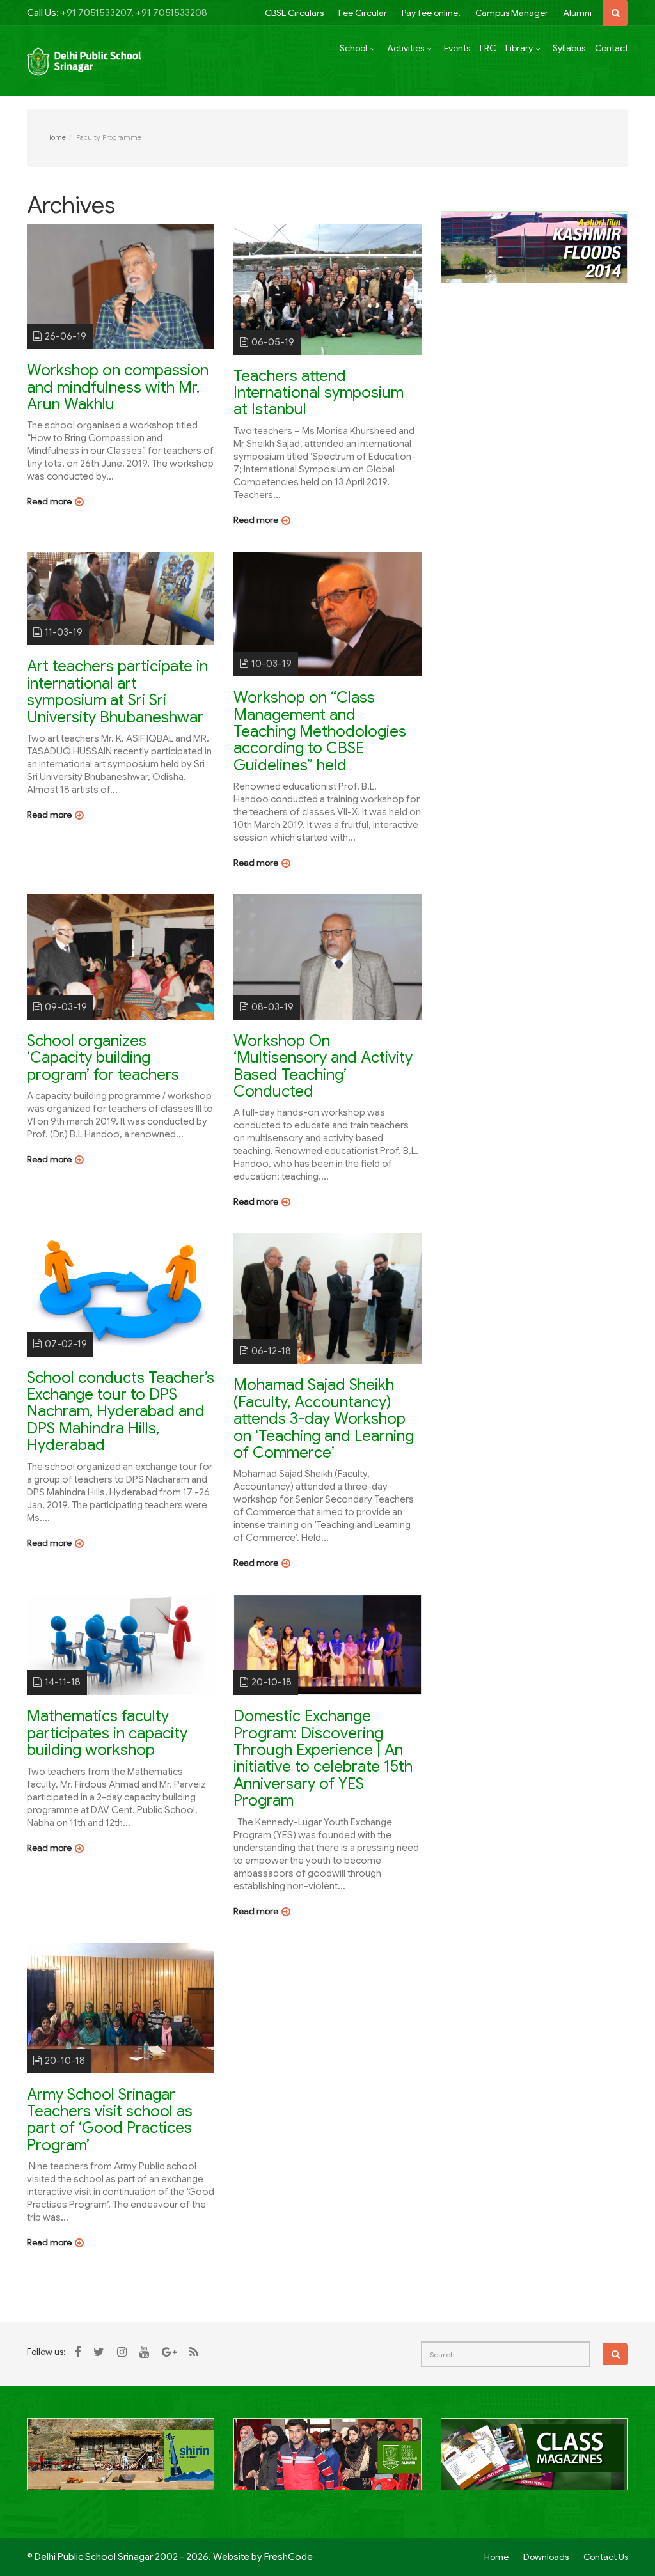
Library (519, 48)
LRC (488, 48)
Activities (406, 48)
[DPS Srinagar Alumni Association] (327, 2462)
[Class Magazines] (534, 2462)
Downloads (546, 2557)
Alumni (577, 13)
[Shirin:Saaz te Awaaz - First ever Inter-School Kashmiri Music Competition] (121, 2462)
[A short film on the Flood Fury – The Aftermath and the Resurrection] (534, 246)
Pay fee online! (431, 13)
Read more (49, 501)
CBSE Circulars (294, 13)
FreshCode (288, 2557)
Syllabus (569, 48)
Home (56, 137)
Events (457, 48)
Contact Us (606, 2557)
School (353, 48)
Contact (612, 48)
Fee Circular (363, 13)
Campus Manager (512, 13)
